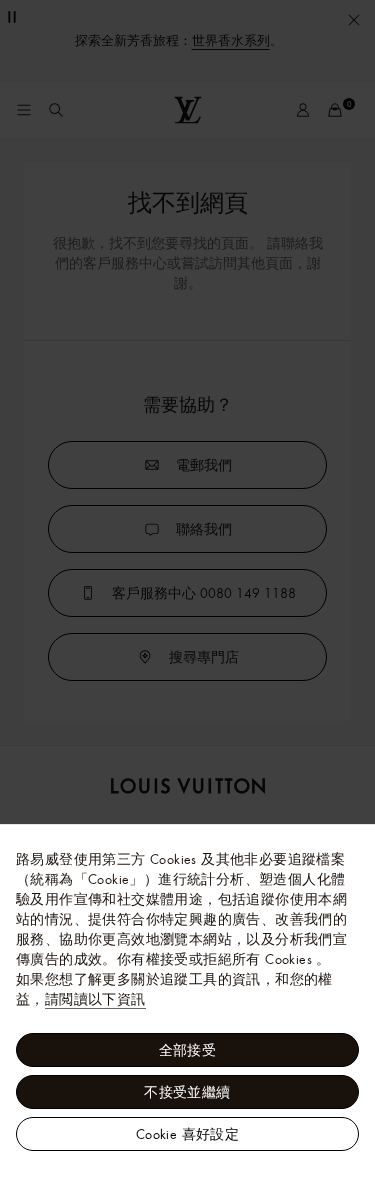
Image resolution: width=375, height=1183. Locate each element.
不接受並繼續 (187, 1092)
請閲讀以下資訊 (95, 999)
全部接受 (188, 1050)
